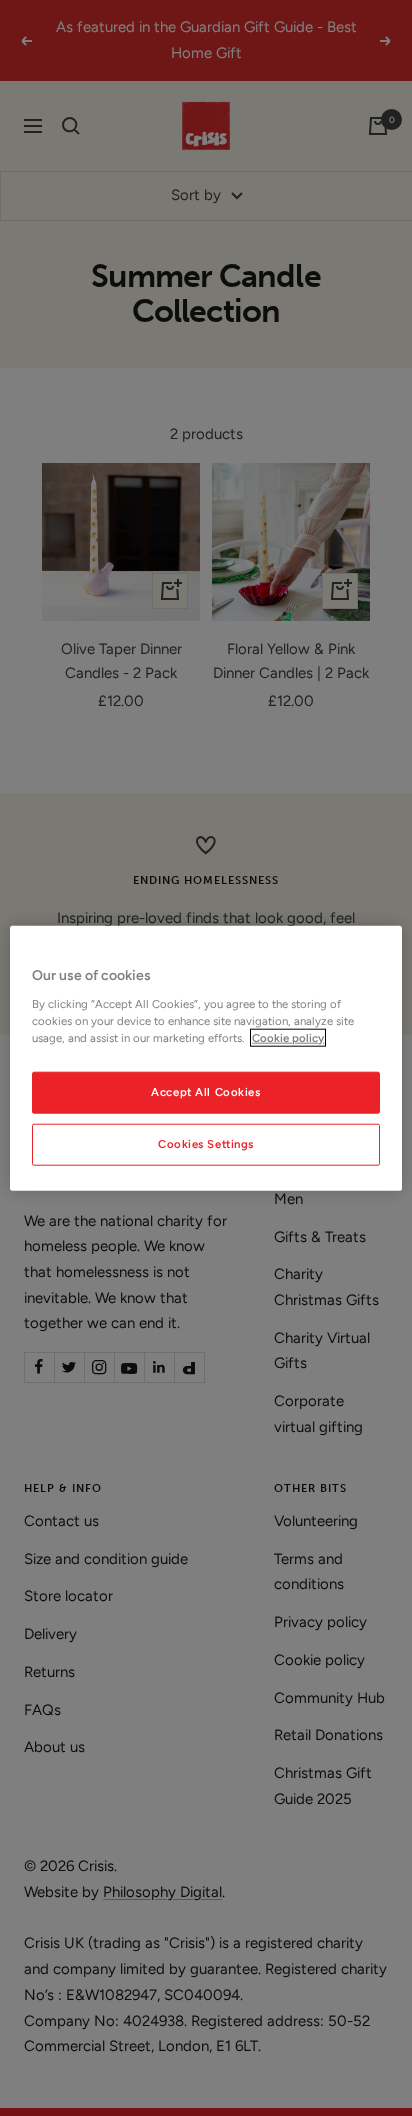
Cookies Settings (206, 1143)
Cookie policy (288, 1037)
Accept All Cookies (205, 1091)
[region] (205, 1058)
